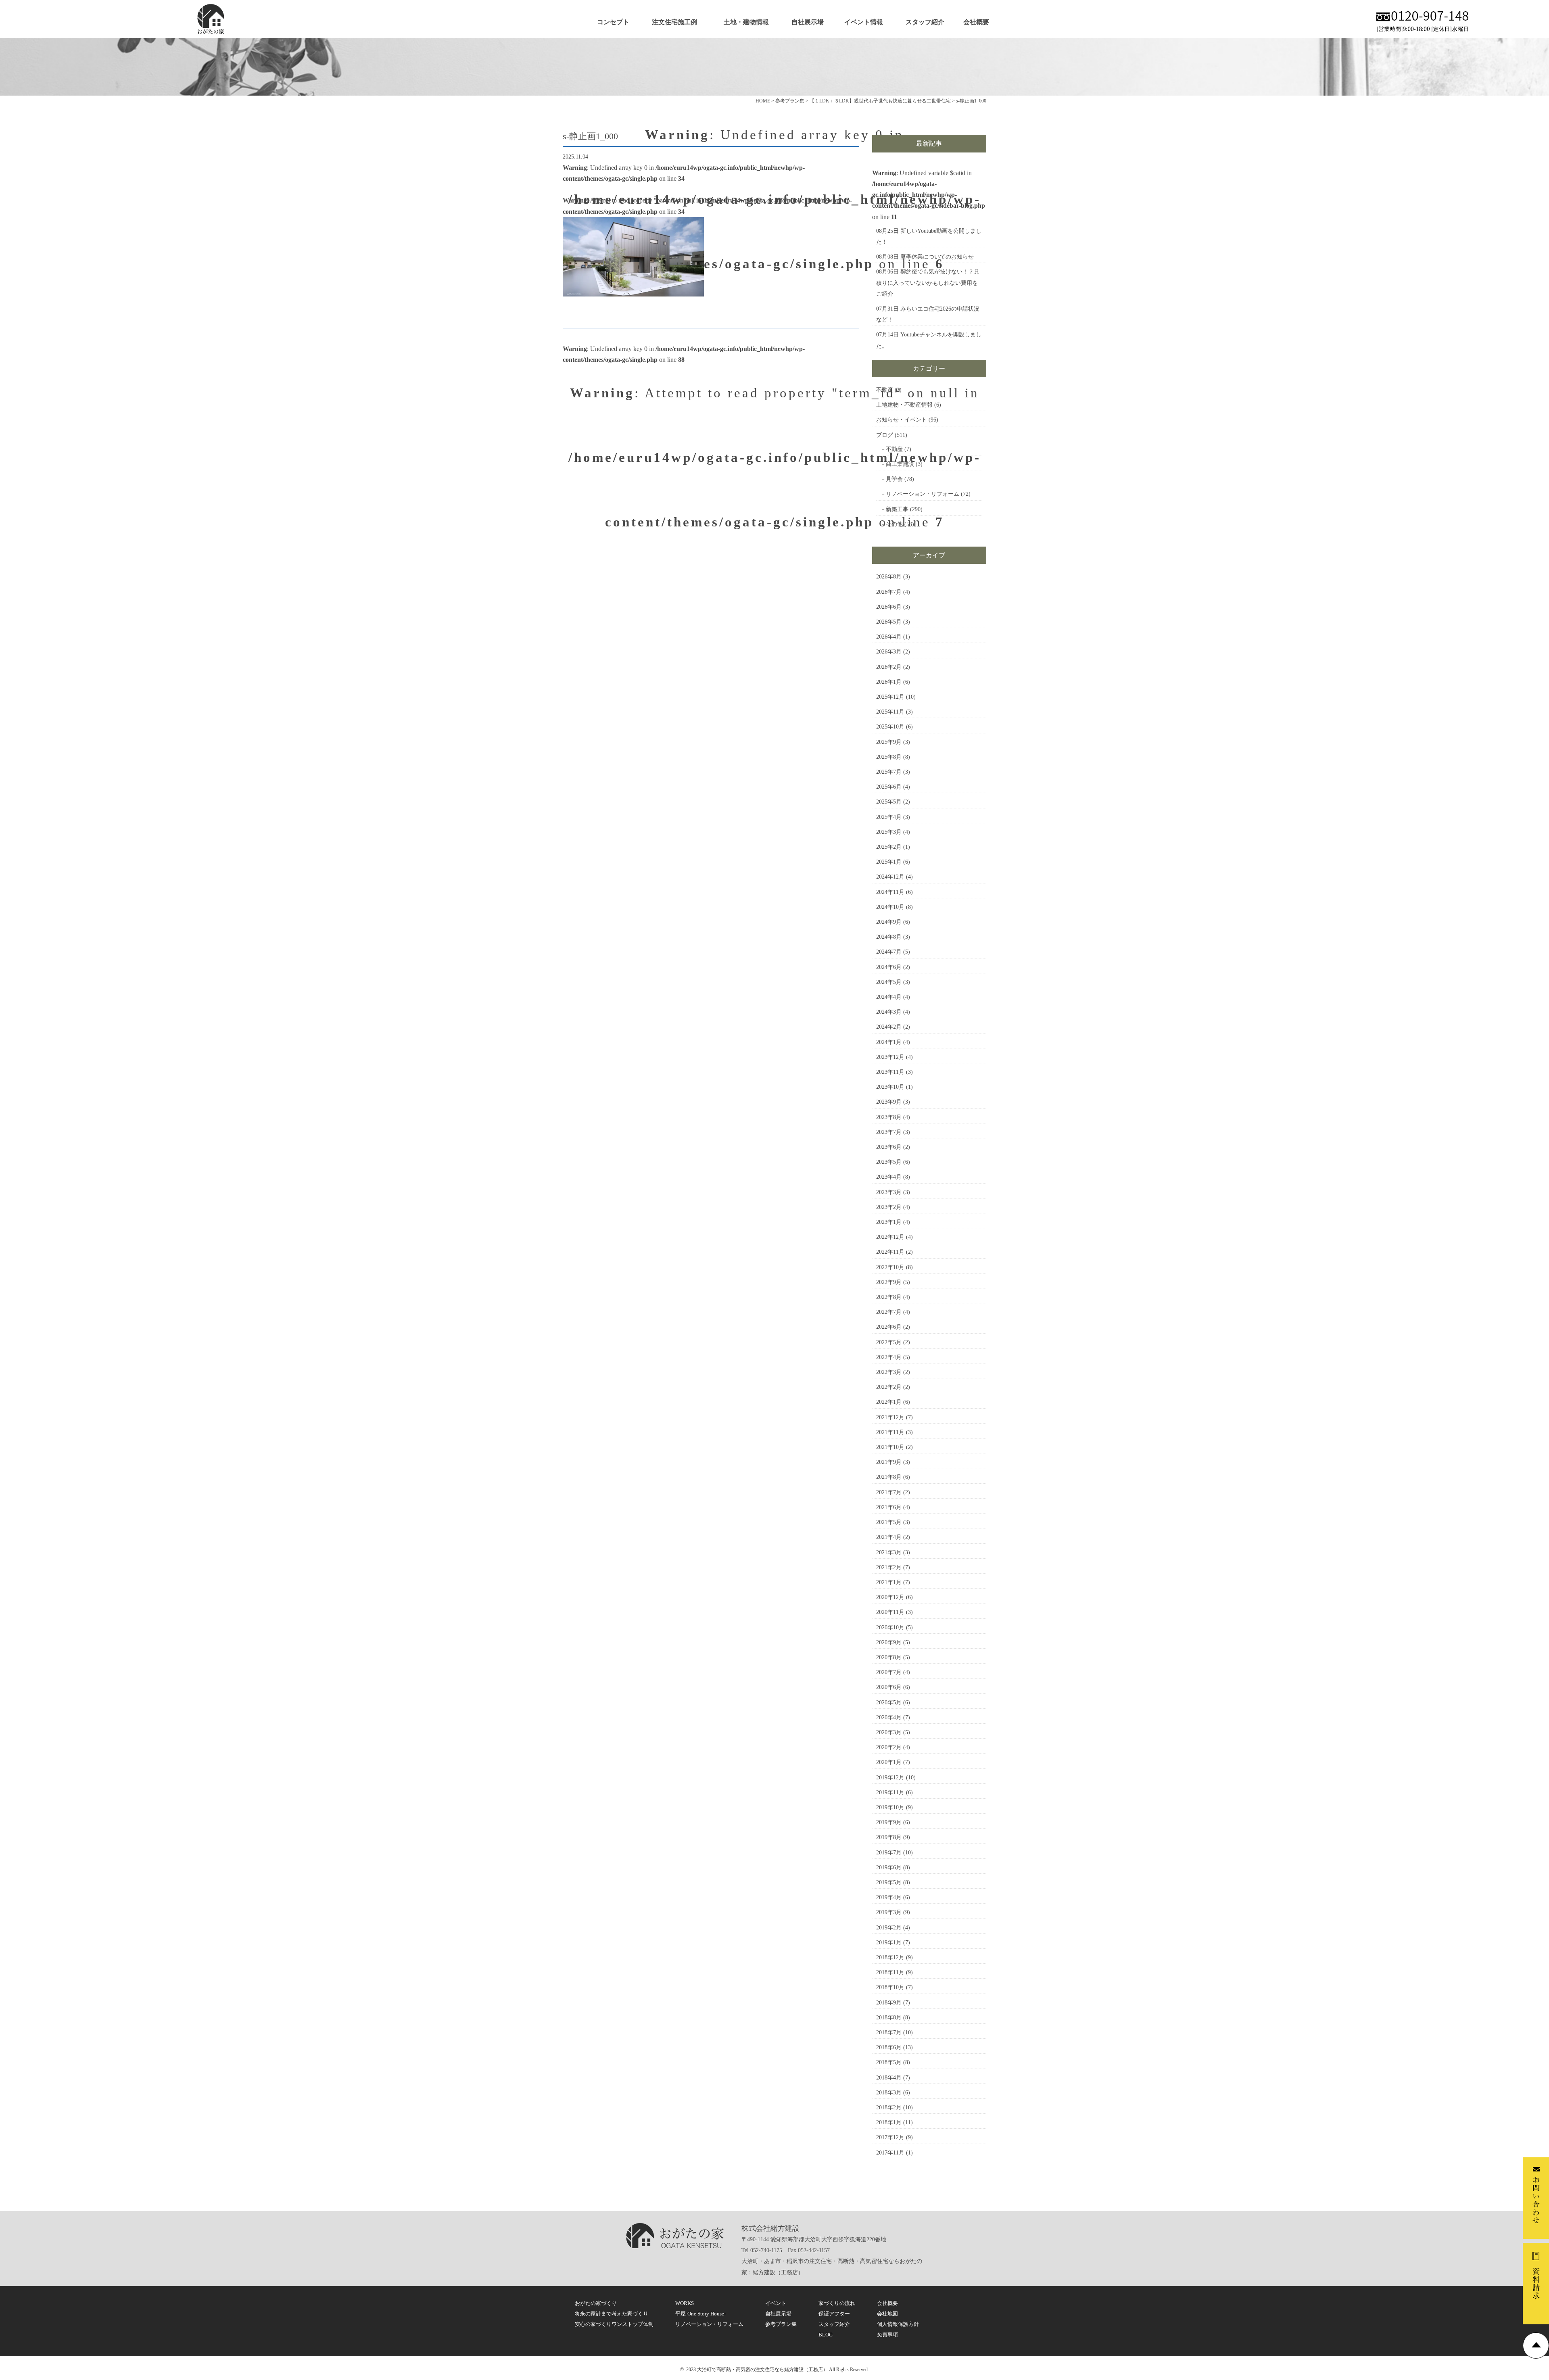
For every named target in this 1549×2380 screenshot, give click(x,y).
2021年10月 (890, 1447)
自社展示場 (808, 22)
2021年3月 (889, 1552)
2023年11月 (890, 1072)
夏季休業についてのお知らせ (937, 257)
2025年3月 (889, 832)
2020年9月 (889, 1642)
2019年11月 (890, 1792)
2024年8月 (889, 937)
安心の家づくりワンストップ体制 (614, 2324)
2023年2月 (889, 1207)
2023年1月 (889, 1222)
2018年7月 (889, 2032)
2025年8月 (889, 757)
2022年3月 (889, 1372)
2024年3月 (889, 1012)
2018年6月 (889, 2047)
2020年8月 (889, 1657)
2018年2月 (889, 2108)
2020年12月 (890, 1597)
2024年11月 (890, 892)
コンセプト (613, 22)
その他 (894, 524)
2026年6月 (889, 607)
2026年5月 (889, 622)
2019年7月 (889, 1853)
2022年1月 (889, 1402)
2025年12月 (890, 697)
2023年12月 (890, 1057)
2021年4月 (889, 1537)
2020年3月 (889, 1732)
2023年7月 (889, 1132)
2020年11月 (890, 1612)
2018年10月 (890, 1987)
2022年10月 (890, 1267)
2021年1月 (889, 1582)
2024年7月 (889, 952)
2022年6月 (889, 1327)
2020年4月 (889, 1717)
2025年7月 (889, 772)
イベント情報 (864, 22)
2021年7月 (889, 1492)
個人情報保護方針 (898, 2324)
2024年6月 (889, 967)
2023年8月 (889, 1117)
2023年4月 (889, 1177)
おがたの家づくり (596, 2303)
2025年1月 (889, 862)
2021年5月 (889, 1522)
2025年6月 (889, 787)
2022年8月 (889, 1297)
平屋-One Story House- (700, 2314)
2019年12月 (890, 1778)
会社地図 (887, 2314)
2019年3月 (889, 1912)
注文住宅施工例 (674, 22)
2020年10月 (890, 1627)
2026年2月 (889, 667)
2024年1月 (889, 1042)
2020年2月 (889, 1747)
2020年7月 (889, 1672)
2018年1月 (889, 2122)
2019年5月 (889, 1882)
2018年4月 (889, 2078)
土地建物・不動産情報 (904, 405)
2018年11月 (890, 1972)
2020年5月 (889, 1703)
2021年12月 (890, 1417)
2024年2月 (889, 1027)
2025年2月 (889, 847)
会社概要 (976, 22)
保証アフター (834, 2314)
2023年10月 (890, 1087)
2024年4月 (889, 997)
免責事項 (887, 2335)
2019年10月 (890, 1807)
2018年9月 (889, 2003)
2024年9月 (889, 922)
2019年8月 (889, 1837)
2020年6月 (889, 1687)
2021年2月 (889, 1567)
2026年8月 (889, 577)
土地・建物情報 (746, 22)
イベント (776, 2303)
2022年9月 (889, 1282)
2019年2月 (889, 1928)
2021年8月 (889, 1477)
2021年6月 (889, 1507)
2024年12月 (890, 877)
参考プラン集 (781, 2324)
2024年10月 (890, 907)
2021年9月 (889, 1462)
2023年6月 (889, 1147)
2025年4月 (889, 817)
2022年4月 (889, 1357)
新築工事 (897, 509)
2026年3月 (889, 652)
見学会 (894, 479)
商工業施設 (900, 464)
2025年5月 (889, 802)
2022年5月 (889, 1342)
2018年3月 (889, 2093)
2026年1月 (889, 682)
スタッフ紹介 (925, 22)
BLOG (826, 2335)
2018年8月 (889, 2018)
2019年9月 (889, 1822)
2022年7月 (889, 1312)
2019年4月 (889, 1897)
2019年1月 (889, 1943)
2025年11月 (890, 712)
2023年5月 (889, 1162)
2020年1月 (889, 1762)
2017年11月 (890, 2153)
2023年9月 (889, 1102)
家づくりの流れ (837, 2303)
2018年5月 (889, 2062)
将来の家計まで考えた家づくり (612, 2314)
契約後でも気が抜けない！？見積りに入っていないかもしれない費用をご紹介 (928, 283)
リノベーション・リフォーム (923, 494)
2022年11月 (890, 1252)
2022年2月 (889, 1387)
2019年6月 (889, 1867)
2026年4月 (889, 637)
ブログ (885, 435)
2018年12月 (890, 1957)
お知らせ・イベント (902, 420)
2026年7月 (889, 592)
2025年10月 (890, 727)
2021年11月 (890, 1432)
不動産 (885, 390)
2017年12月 (890, 2137)
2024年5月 (889, 982)
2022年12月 (890, 1237)
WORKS (685, 2303)
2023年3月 (889, 1192)
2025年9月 (889, 742)
